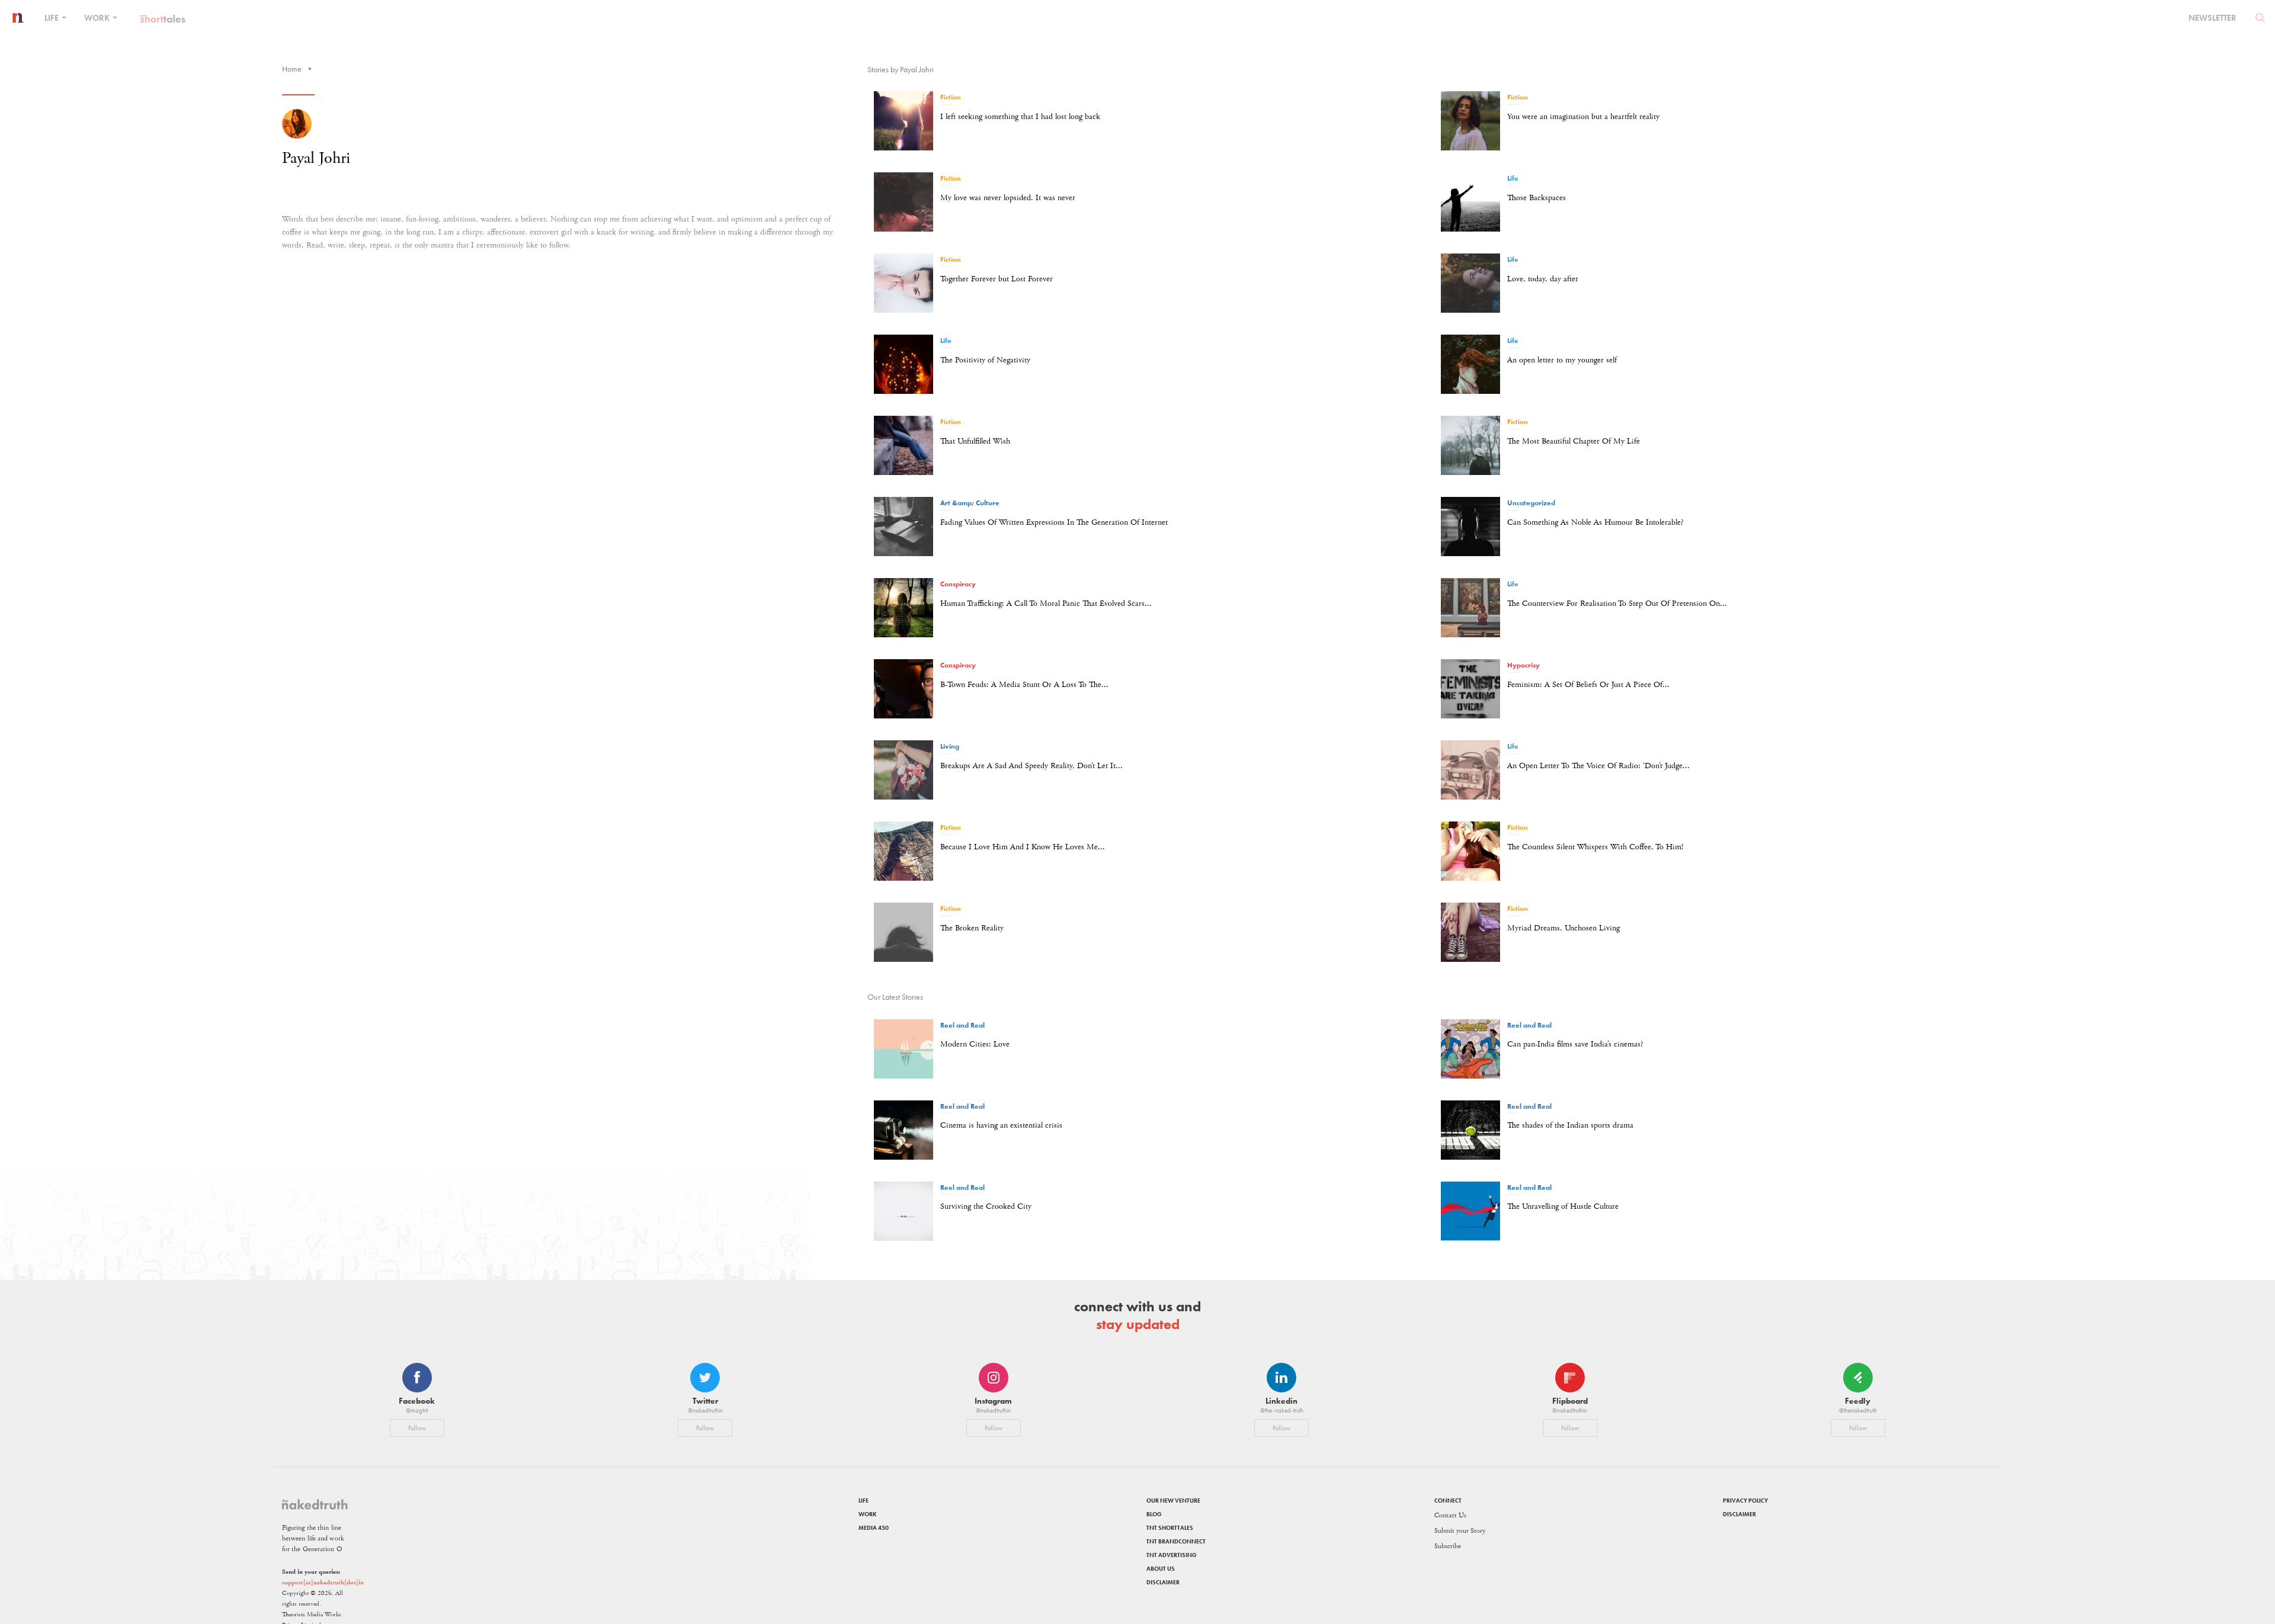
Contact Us (1450, 1515)
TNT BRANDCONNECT (1176, 1541)
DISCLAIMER (1163, 1582)
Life (52, 18)
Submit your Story (1460, 1531)
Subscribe (1448, 1546)
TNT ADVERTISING (1172, 1555)
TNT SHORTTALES (1170, 1528)
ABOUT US (1161, 1569)
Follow (417, 1428)
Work (98, 18)
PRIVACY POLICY (1745, 1501)
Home (292, 69)
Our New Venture (1173, 1501)
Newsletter (2212, 18)
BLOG (1154, 1514)
